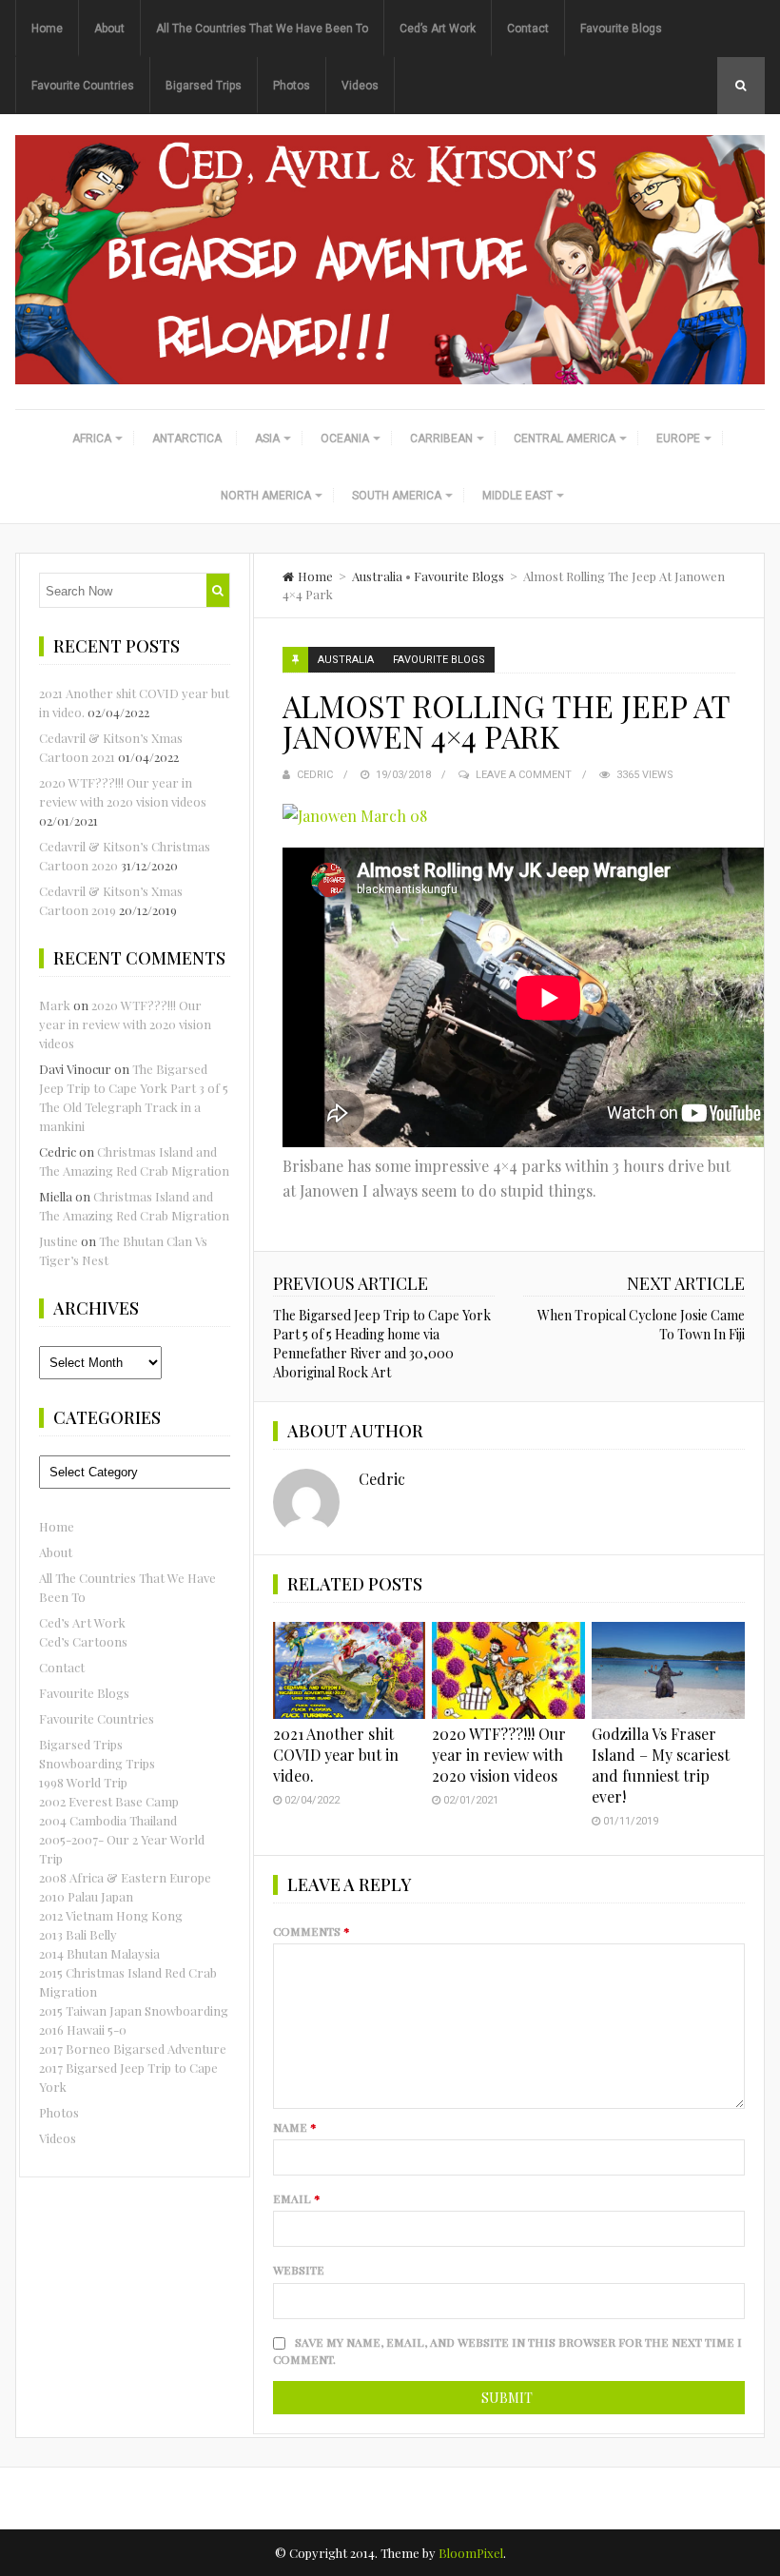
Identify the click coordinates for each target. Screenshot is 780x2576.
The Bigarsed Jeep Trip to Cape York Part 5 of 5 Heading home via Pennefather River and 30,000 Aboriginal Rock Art (382, 1344)
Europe (678, 439)
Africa (92, 439)
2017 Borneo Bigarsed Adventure (133, 2049)
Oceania (345, 439)
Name (295, 2127)
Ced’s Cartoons (83, 1641)
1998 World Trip (83, 1782)
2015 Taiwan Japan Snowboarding (134, 2010)
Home (47, 29)
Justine (58, 1241)
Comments (312, 1931)
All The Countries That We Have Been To (262, 29)
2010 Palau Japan (86, 1896)
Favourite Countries (83, 86)
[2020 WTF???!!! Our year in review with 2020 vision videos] (508, 1670)
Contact (528, 29)
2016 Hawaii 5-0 (83, 2030)
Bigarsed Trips (204, 86)
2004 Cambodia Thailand (108, 1820)
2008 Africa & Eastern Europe (125, 1877)
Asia (267, 439)
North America (266, 496)
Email (297, 2198)
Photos (292, 86)
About (109, 29)
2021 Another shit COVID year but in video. (336, 1755)
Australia (377, 576)
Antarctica (187, 439)
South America (397, 496)
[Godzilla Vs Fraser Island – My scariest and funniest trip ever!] (668, 1670)
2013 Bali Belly (78, 1934)
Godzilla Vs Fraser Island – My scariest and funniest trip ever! (661, 1765)
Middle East (517, 496)
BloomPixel (471, 2553)
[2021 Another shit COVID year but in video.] (350, 1670)
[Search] (218, 590)
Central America (565, 439)
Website (299, 2270)
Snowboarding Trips (97, 1763)
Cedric (315, 775)
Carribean (441, 439)
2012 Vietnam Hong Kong (111, 1915)
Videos (360, 86)
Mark (55, 1005)
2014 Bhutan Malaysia (99, 1953)
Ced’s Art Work (438, 29)
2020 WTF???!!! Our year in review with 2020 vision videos (499, 1755)
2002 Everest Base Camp (109, 1801)
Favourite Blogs (621, 29)
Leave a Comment (524, 775)
